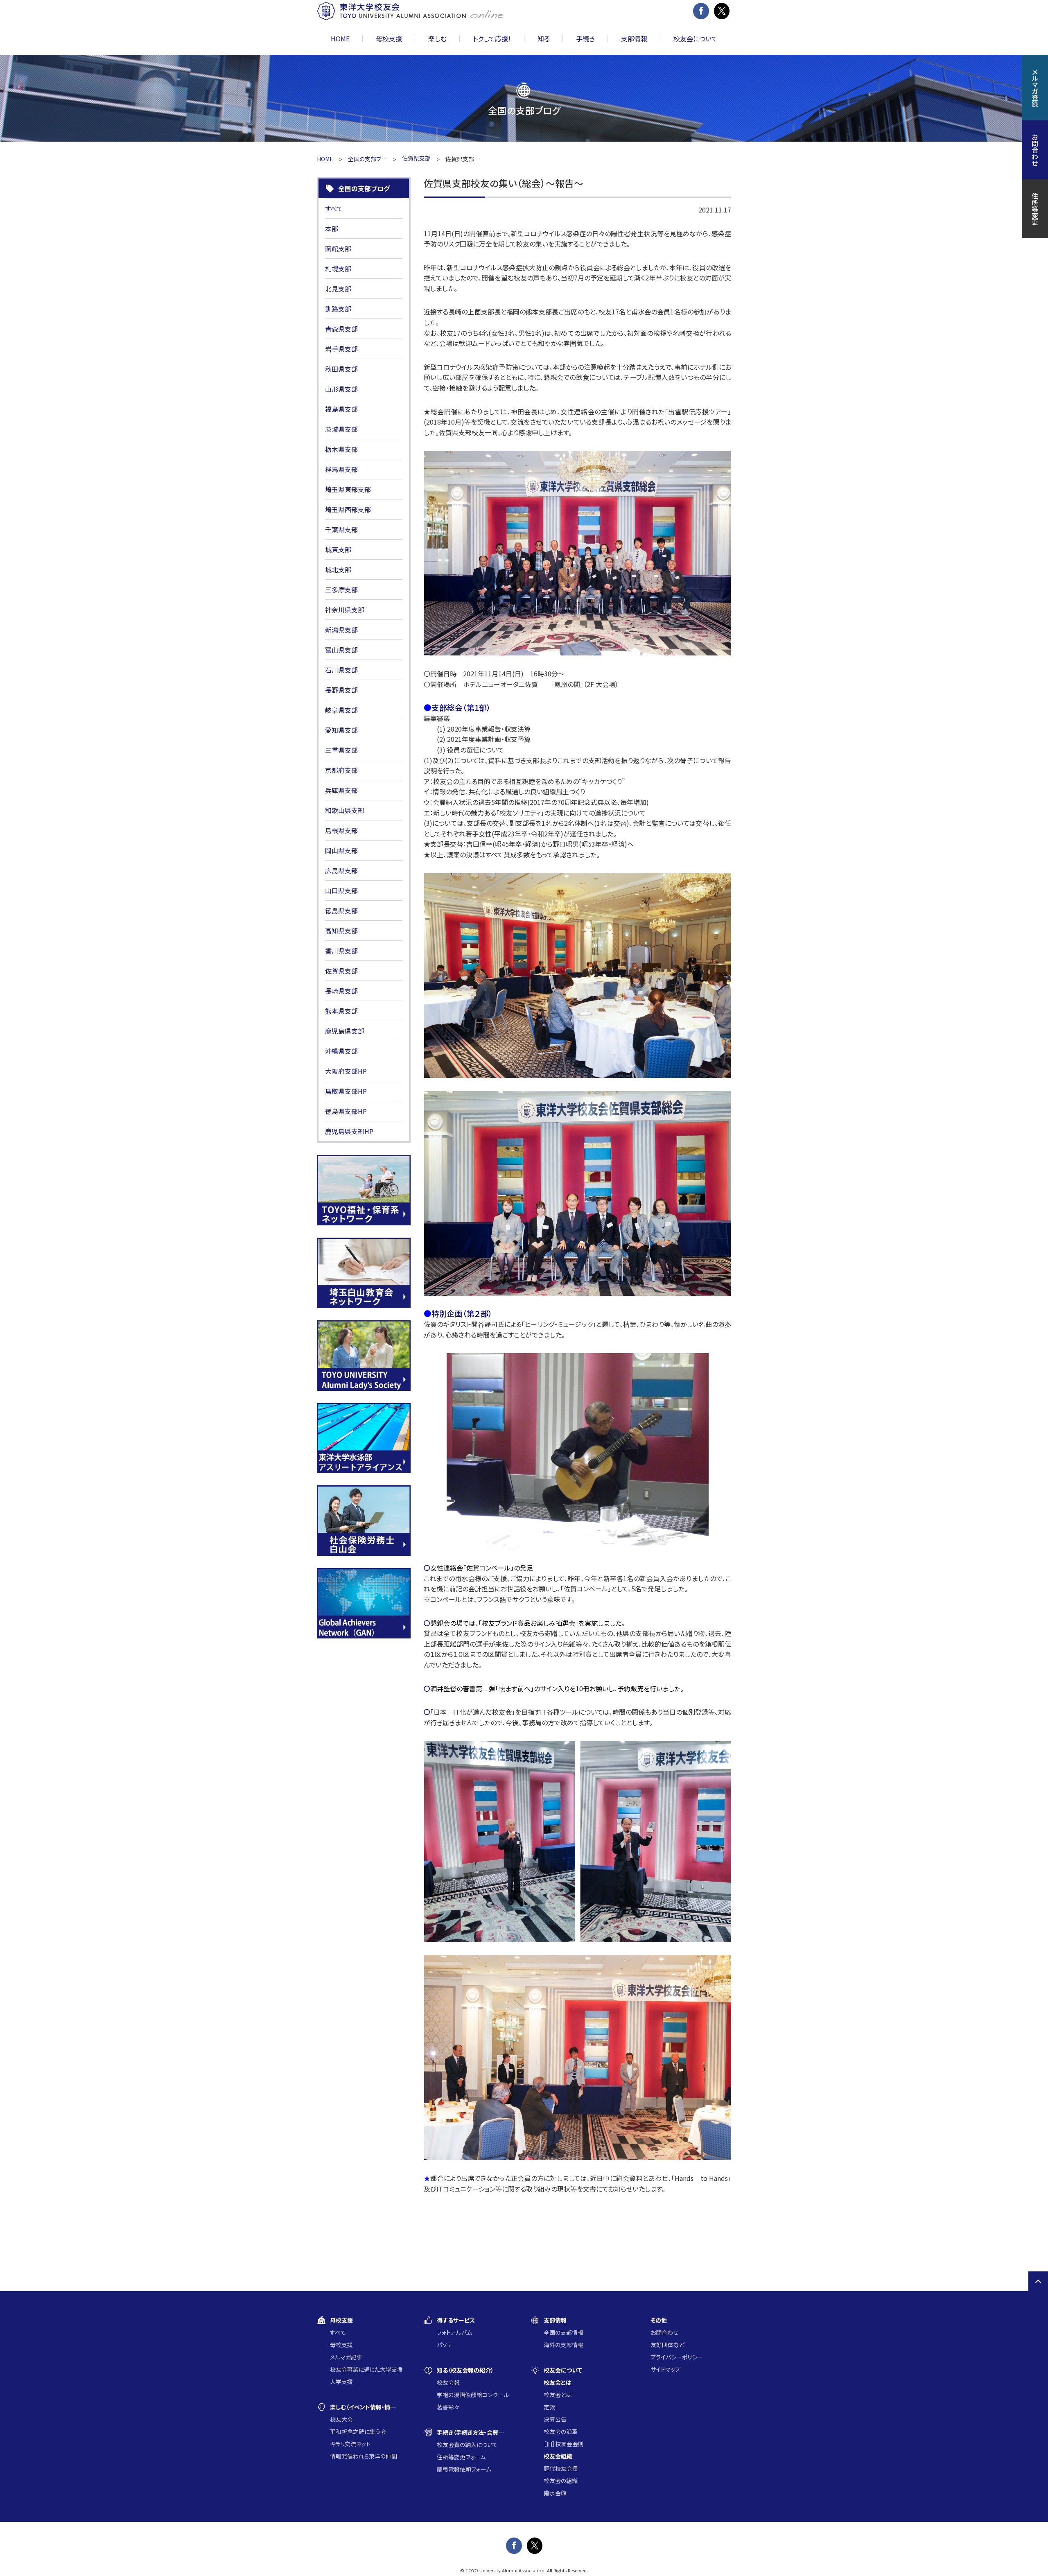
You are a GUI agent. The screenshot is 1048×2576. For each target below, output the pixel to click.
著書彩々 (448, 2407)
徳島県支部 (341, 911)
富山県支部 (341, 650)
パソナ (445, 2345)
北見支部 (338, 289)
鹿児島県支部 (345, 1031)
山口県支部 (341, 890)
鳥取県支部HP (346, 1091)
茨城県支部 (341, 429)
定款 (549, 2407)
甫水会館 (555, 2493)
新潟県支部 (341, 630)
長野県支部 (341, 690)
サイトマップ (665, 2369)
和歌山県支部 (345, 810)
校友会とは (558, 2395)
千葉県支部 (341, 529)
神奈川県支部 (345, 610)
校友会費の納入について (467, 2445)
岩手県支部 (341, 349)
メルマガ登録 (1035, 88)
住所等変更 (1035, 209)
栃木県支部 (341, 449)
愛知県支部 (341, 730)
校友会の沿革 (561, 2431)
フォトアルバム (454, 2332)
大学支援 (341, 2382)
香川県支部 (341, 951)
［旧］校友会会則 (564, 2444)
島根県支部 (341, 830)
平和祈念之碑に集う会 (358, 2431)
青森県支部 (341, 329)
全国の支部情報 (564, 2332)
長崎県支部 (341, 991)
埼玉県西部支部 (348, 509)
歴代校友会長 (561, 2468)
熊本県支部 (341, 1011)
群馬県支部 (341, 469)
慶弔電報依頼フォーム (464, 2469)
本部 (332, 228)
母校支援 (341, 2345)
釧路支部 (338, 309)
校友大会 (341, 2419)
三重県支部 (341, 750)
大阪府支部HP (346, 1071)
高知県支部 (341, 931)
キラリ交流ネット (350, 2444)
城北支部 (338, 569)
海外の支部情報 (564, 2345)
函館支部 (338, 249)
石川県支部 (341, 670)
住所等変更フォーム (461, 2457)
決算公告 (555, 2419)
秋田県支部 (341, 369)
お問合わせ (664, 2332)
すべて (334, 208)
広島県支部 (341, 870)
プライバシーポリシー (677, 2357)
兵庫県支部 (341, 790)
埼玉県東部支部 (348, 489)
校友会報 (448, 2382)
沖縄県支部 (341, 1051)
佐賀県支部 (341, 971)
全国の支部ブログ (368, 159)
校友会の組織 (561, 2481)
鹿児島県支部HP (349, 1131)
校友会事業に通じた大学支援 (366, 2369)
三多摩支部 (341, 590)
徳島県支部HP (346, 1111)
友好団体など (667, 2345)
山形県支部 (341, 389)
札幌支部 (338, 269)
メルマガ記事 (346, 2357)
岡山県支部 (341, 850)
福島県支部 (341, 409)
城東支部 (338, 549)
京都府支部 (341, 770)
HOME (340, 38)
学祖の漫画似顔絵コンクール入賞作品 (477, 2395)
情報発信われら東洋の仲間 (364, 2456)
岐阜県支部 (341, 710)
